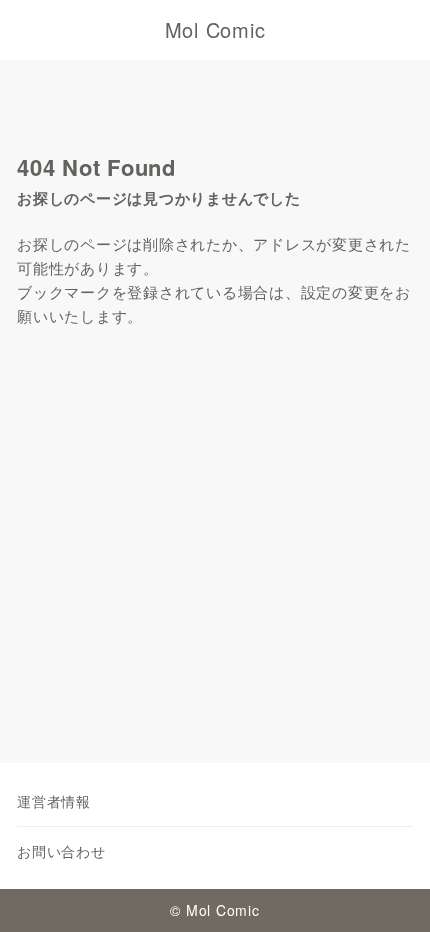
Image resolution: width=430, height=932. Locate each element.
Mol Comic (215, 30)
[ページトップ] (390, 892)
